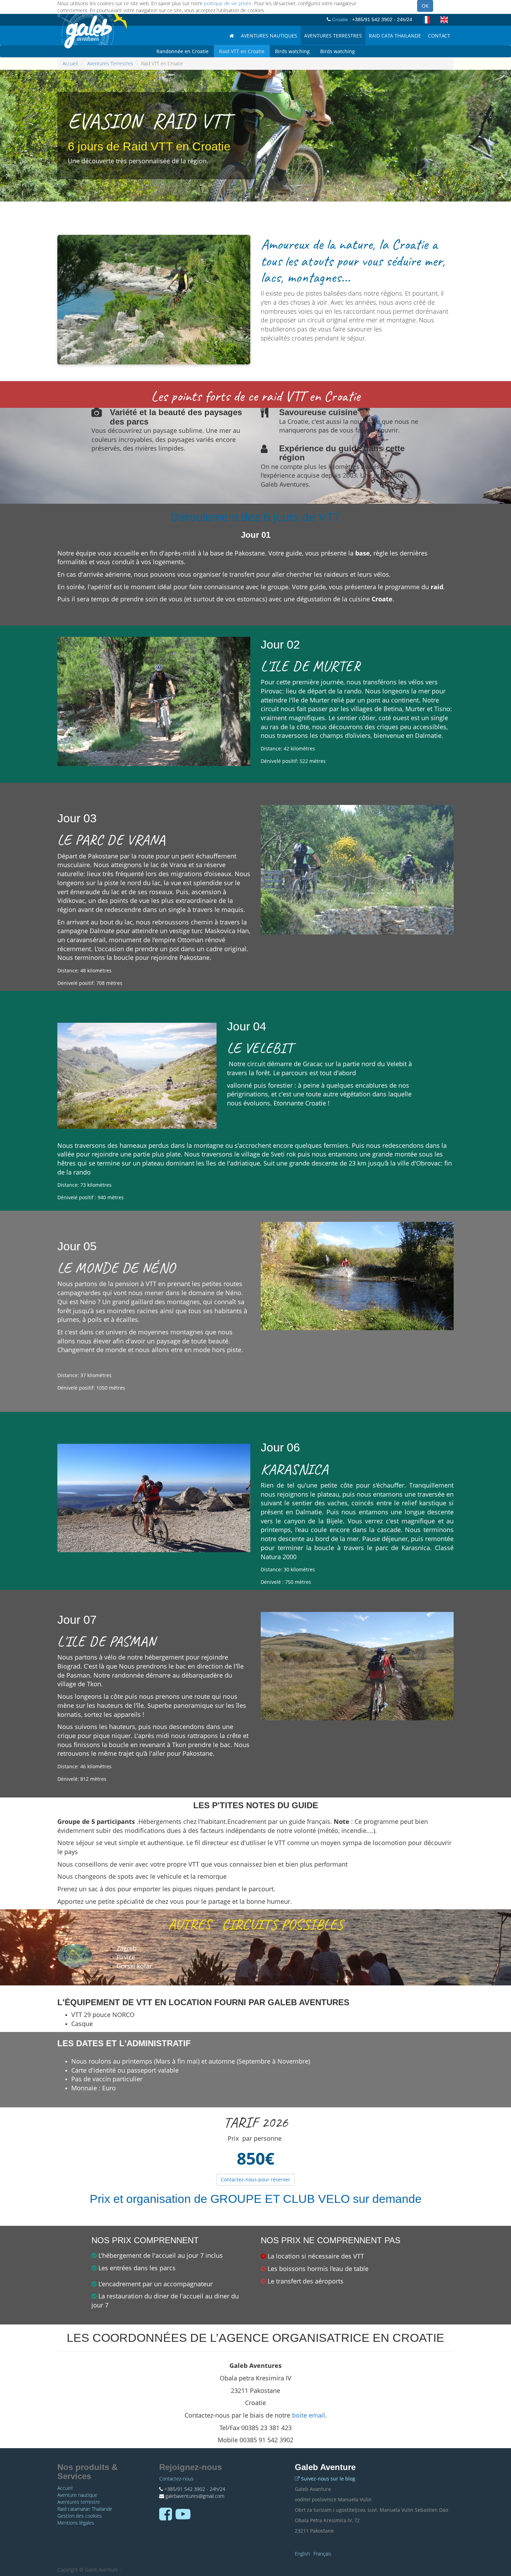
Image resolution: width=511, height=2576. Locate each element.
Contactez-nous (176, 2479)
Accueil (70, 63)
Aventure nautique (77, 2495)
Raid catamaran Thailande (85, 2509)
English (302, 2554)
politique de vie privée (228, 3)
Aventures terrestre (79, 2502)
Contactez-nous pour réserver (255, 2179)
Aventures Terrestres (110, 63)
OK (425, 6)
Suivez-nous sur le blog (328, 2479)
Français (322, 2554)
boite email (309, 2415)
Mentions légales (76, 2523)
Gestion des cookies (80, 2516)
